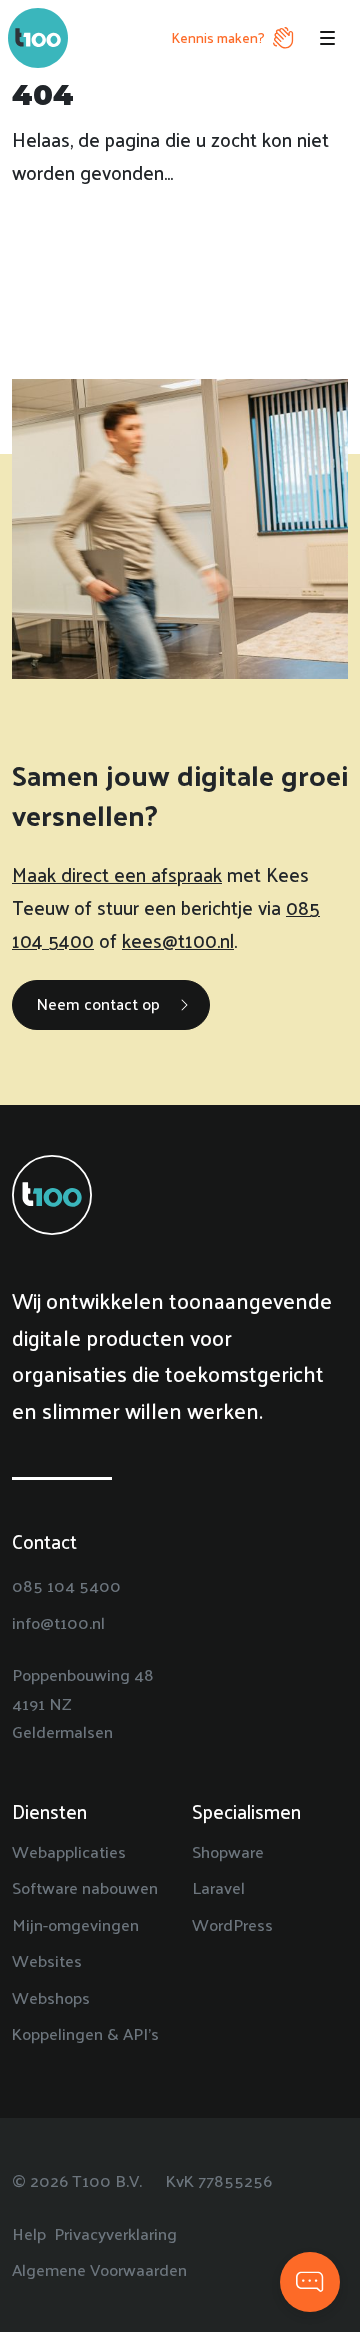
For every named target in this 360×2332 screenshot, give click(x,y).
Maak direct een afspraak (117, 874)
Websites (47, 1960)
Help (29, 2233)
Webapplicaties (69, 1851)
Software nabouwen (85, 1887)
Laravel (218, 1887)
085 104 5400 (66, 1585)
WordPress (232, 1924)
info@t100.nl (58, 1622)
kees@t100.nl (178, 940)
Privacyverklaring (115, 2233)
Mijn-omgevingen (75, 1924)
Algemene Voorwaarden (99, 2269)
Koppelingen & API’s (85, 2033)
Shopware (228, 1851)
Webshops (51, 1997)
